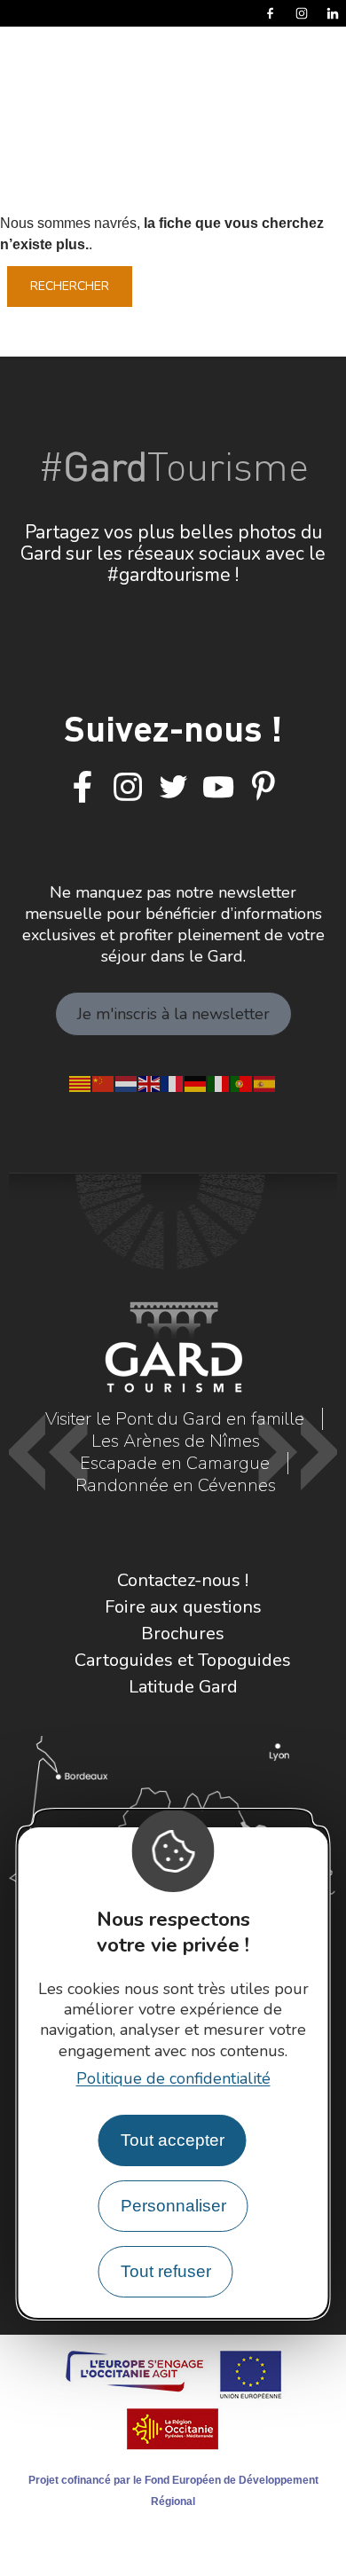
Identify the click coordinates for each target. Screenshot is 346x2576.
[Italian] (219, 1082)
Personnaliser (173, 2206)
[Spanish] (265, 1082)
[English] (150, 1082)
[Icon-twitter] (173, 788)
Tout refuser (166, 2271)
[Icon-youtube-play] (218, 788)
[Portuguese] (242, 1082)
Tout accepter (173, 2140)
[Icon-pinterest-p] (263, 788)
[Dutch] (127, 1082)
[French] (173, 1082)
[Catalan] (81, 1082)
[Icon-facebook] (83, 788)
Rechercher (70, 286)
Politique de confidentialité (173, 2078)
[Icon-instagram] (128, 788)
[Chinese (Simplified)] (104, 1082)
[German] (196, 1082)
